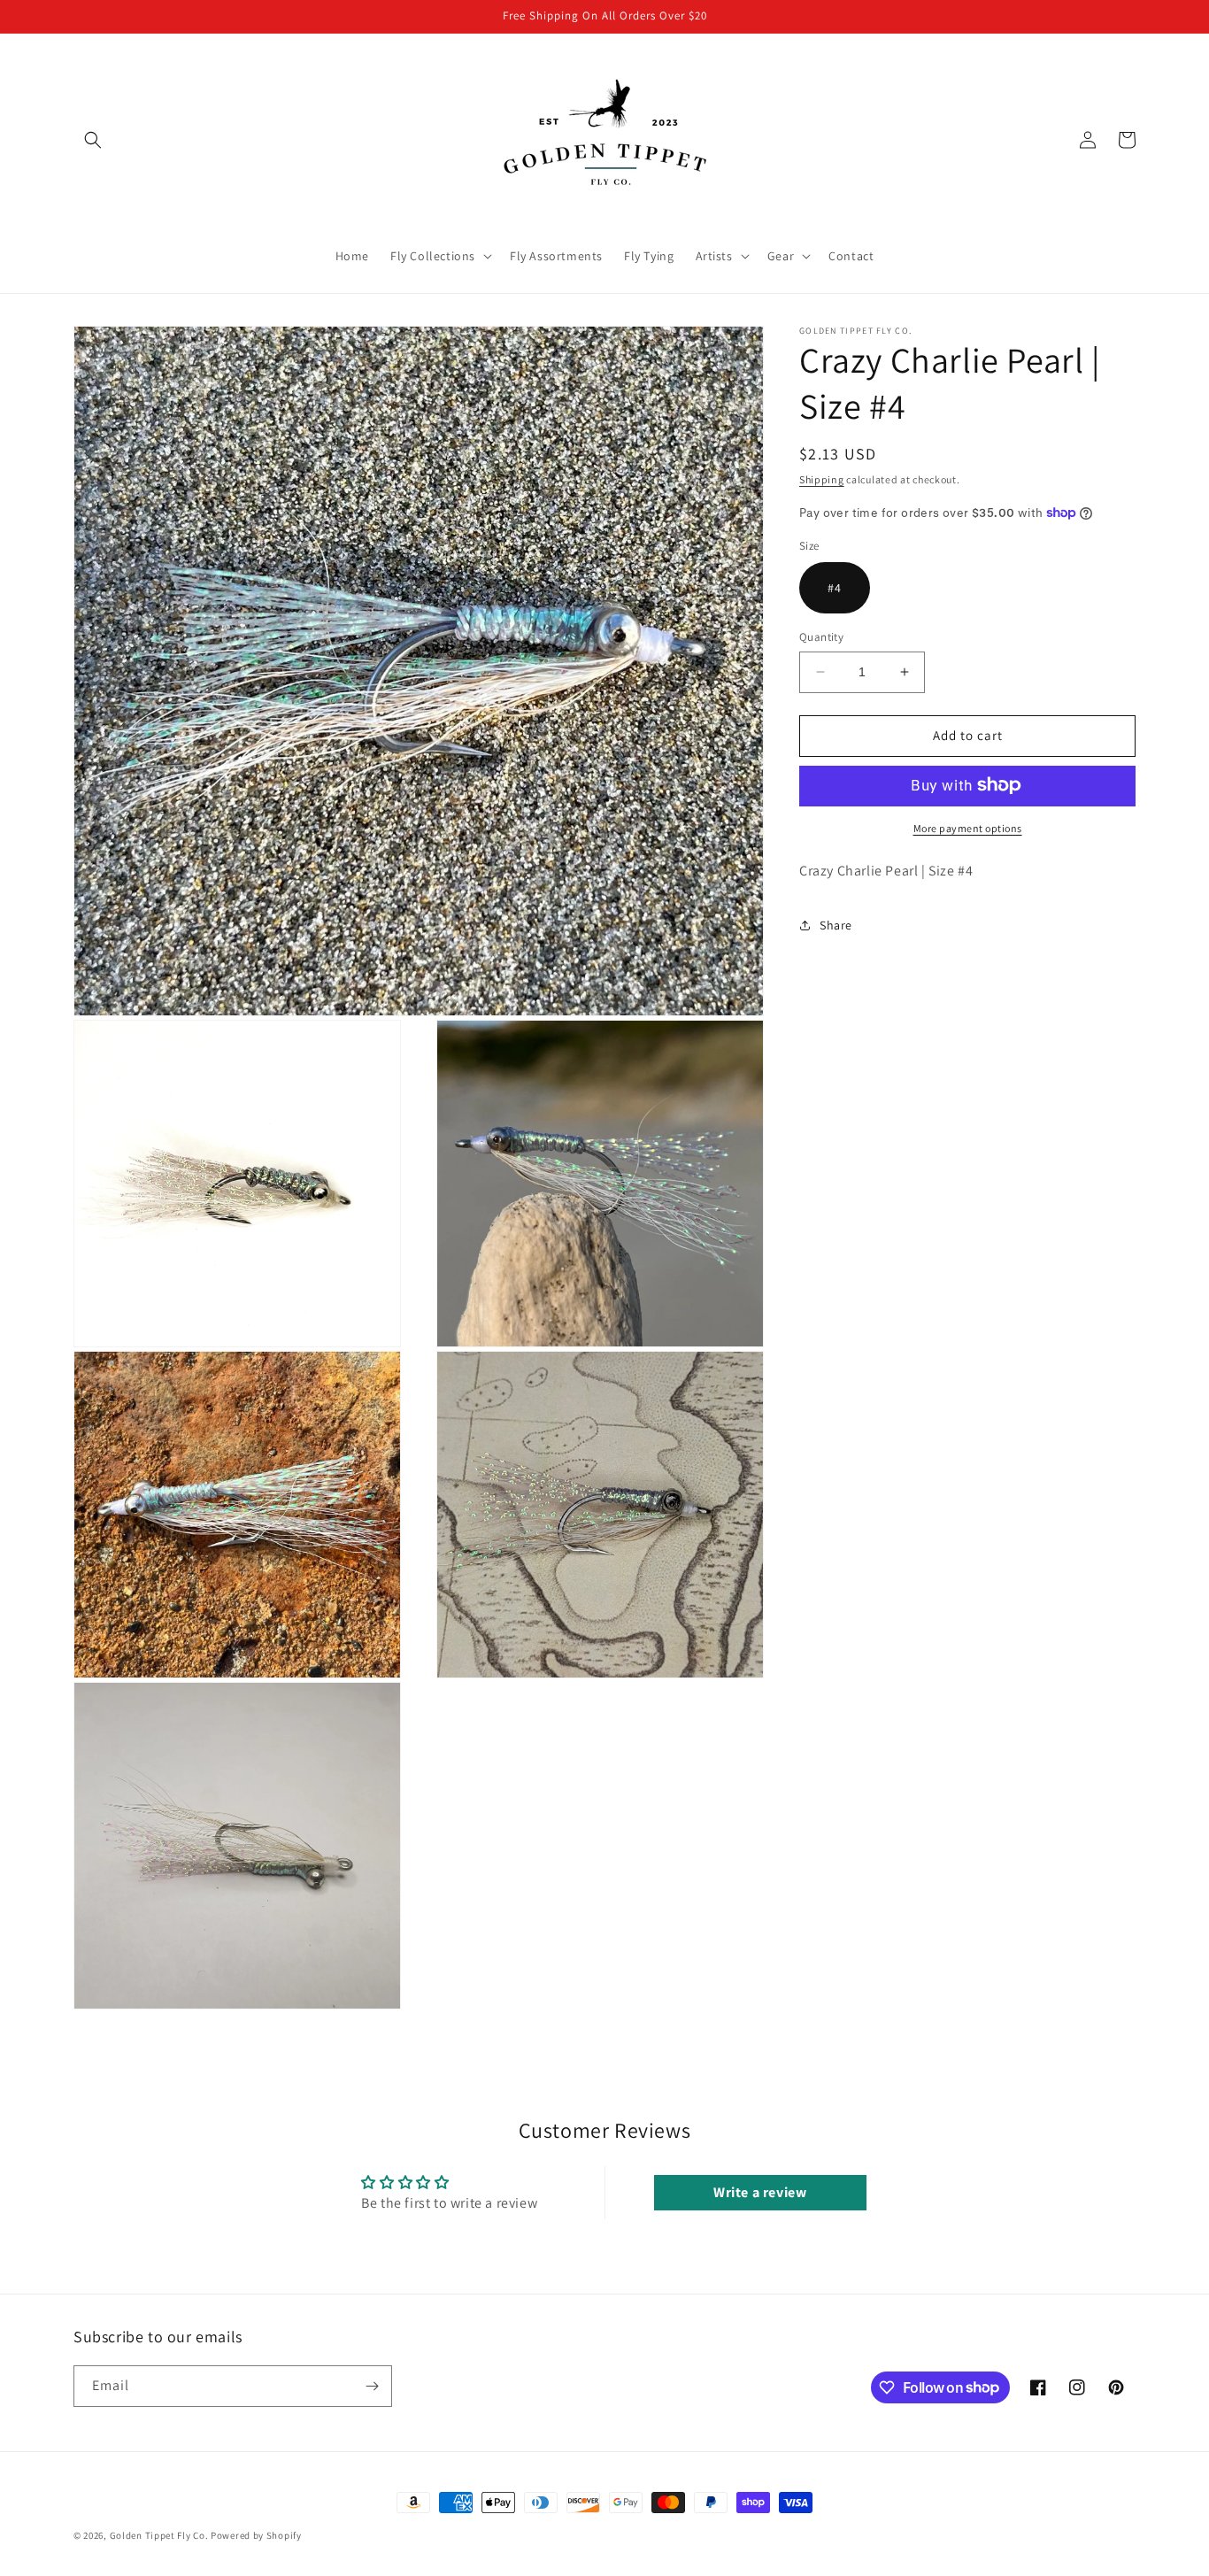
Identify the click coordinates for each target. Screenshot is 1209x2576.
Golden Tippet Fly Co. (159, 2535)
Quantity (821, 637)
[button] (93, 140)
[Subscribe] (372, 2386)
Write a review (760, 2192)
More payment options (968, 827)
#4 (835, 588)
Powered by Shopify (256, 2535)
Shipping (822, 479)
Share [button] (836, 924)
